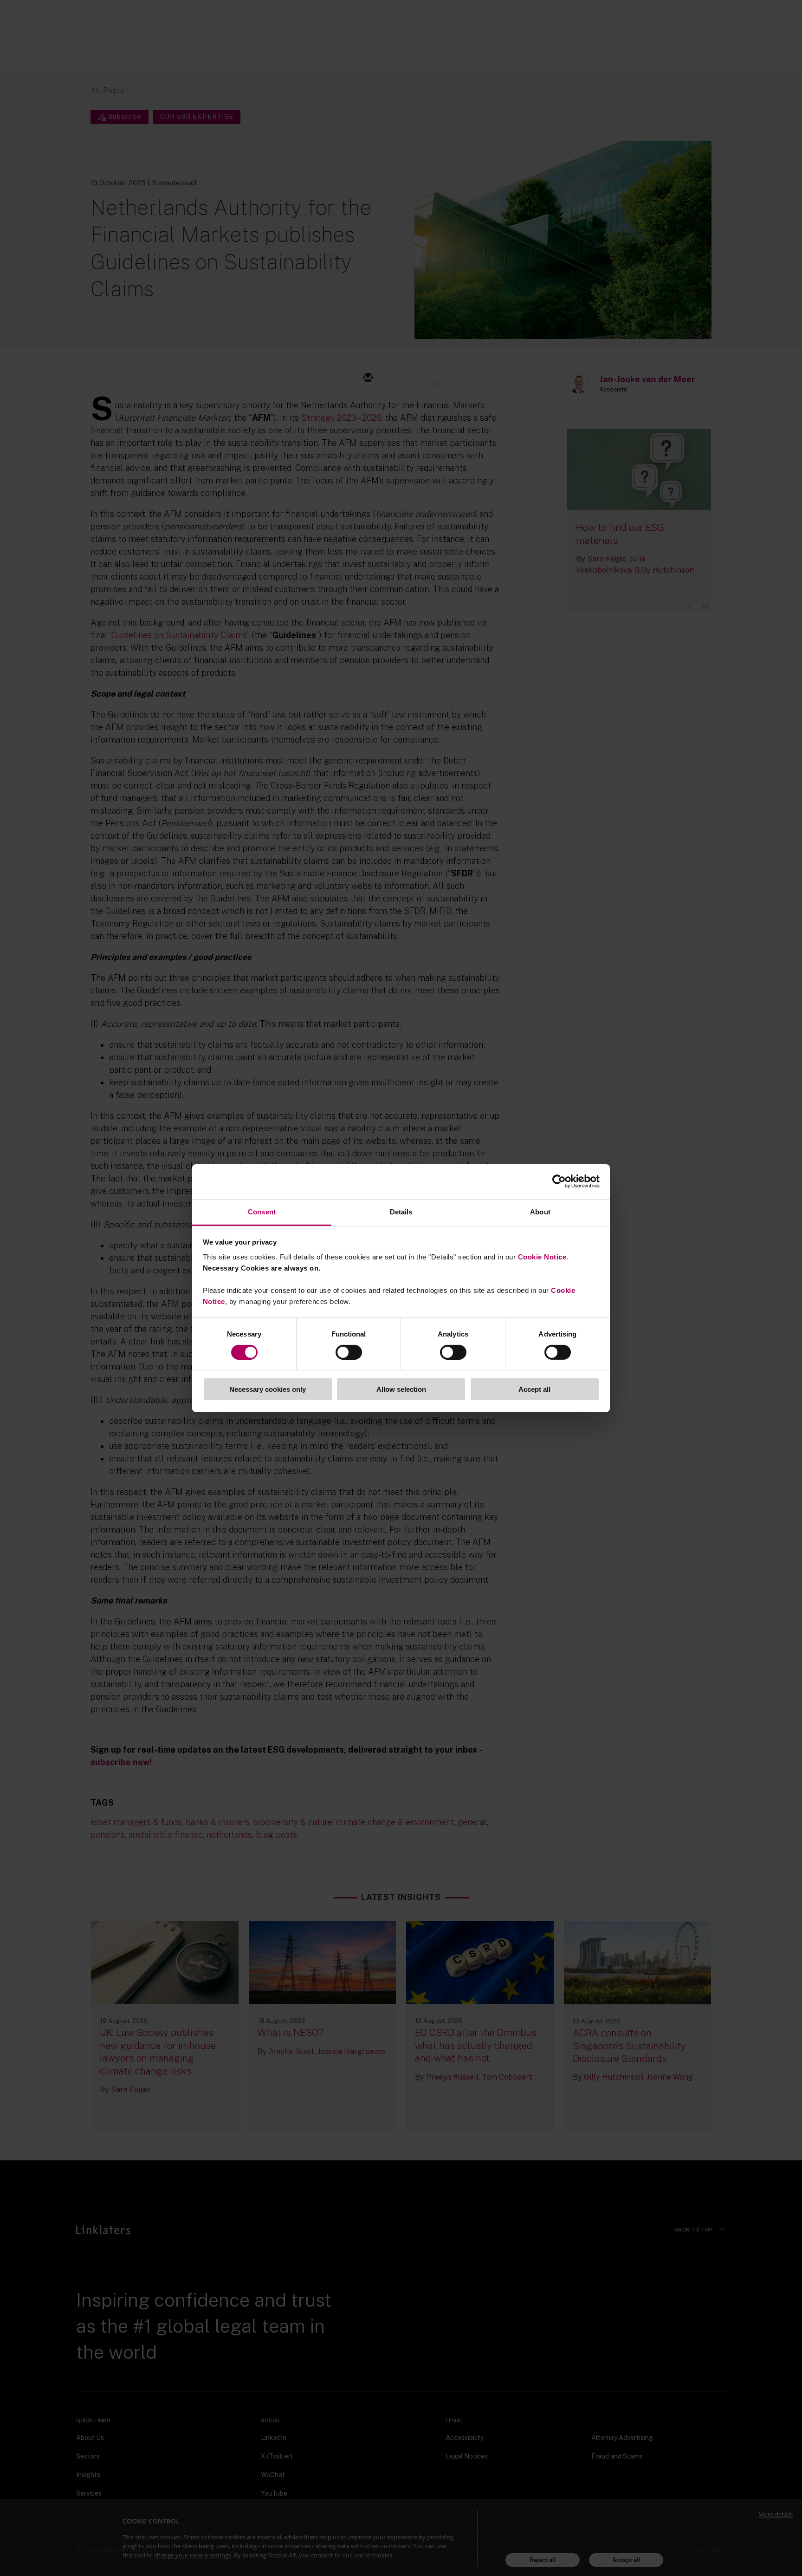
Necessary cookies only (268, 1389)
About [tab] (540, 1211)
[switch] (349, 1352)
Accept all (534, 1389)
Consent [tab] (262, 1211)
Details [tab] (401, 1211)
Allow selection (401, 1389)
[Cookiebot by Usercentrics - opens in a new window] (559, 1181)
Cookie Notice (542, 1256)
